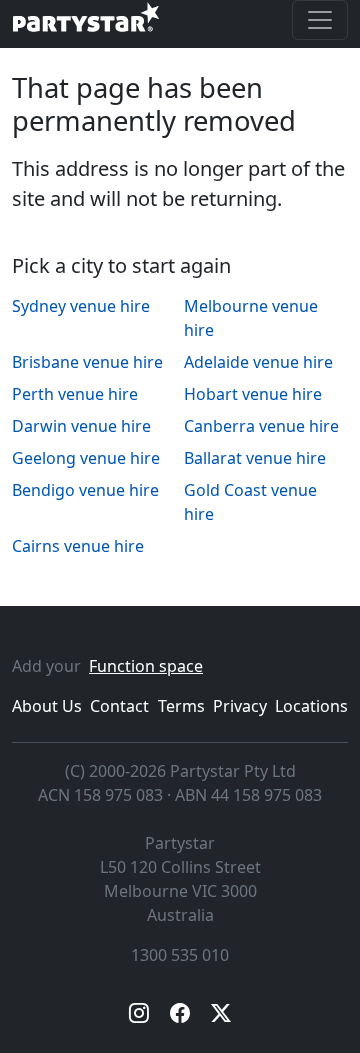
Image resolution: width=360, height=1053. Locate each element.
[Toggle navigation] (320, 20)
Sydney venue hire (81, 306)
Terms (181, 706)
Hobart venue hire (253, 394)
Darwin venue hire (81, 426)
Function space (146, 666)
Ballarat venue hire (255, 458)
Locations (311, 706)
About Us (47, 706)
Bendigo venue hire (85, 490)
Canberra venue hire (261, 426)
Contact (119, 706)
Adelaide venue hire (258, 362)
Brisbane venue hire (87, 362)
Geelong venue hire (86, 458)
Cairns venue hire (78, 546)
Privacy (240, 706)
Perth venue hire (75, 394)
